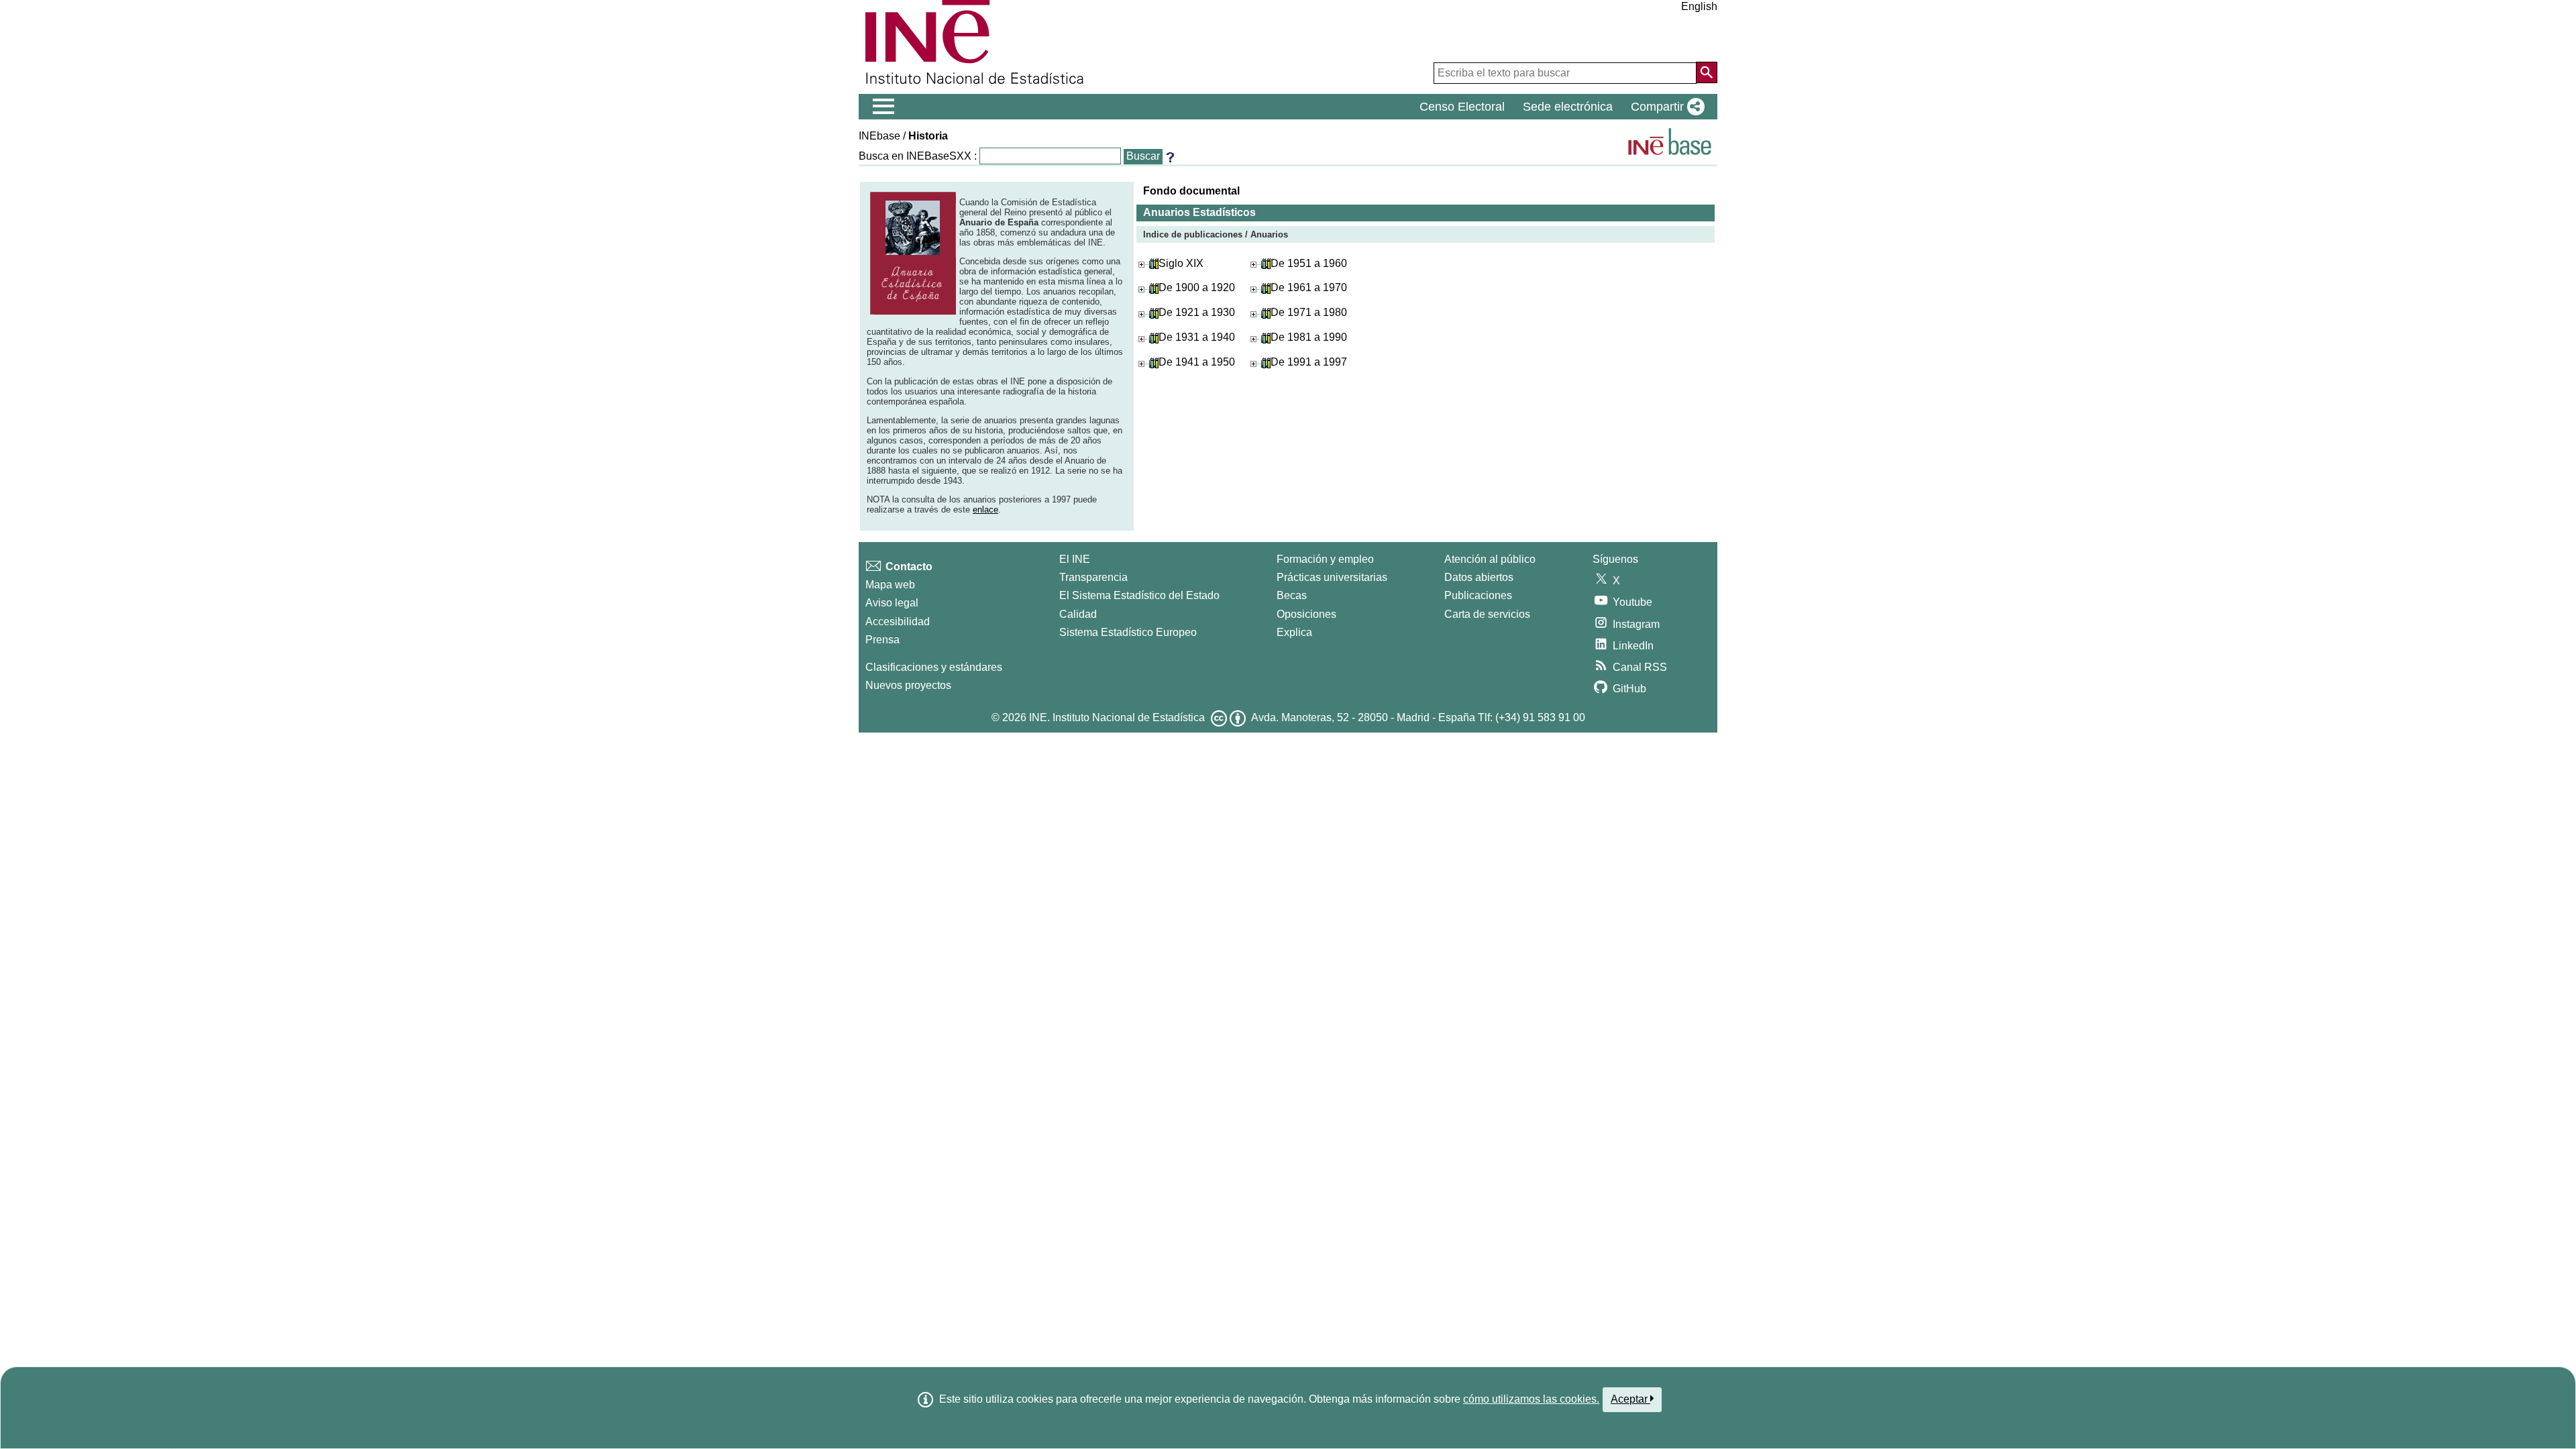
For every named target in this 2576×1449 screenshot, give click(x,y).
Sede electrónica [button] (1568, 107)
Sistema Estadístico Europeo (1128, 632)
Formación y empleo (1325, 559)
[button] (1665, 107)
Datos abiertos (1479, 577)
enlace (985, 509)
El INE (1075, 559)
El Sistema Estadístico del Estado (1139, 595)
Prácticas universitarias (1332, 577)
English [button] (1699, 6)
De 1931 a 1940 (1197, 337)
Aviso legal (892, 603)
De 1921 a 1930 (1197, 312)
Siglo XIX (1181, 263)
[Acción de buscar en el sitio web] (1707, 72)
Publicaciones (1478, 595)
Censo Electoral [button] (1462, 107)
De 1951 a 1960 (1309, 263)
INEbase (879, 136)
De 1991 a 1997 (1309, 362)
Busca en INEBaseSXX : (918, 156)
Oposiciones (1306, 614)
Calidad (1078, 614)
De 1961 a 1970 (1309, 287)
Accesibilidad (898, 622)
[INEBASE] (1670, 142)
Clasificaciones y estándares (934, 667)
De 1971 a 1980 (1309, 312)
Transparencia (1093, 577)
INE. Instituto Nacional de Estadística (1117, 717)
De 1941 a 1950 (1197, 362)
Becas (1292, 595)
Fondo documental (1191, 191)
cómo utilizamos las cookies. (1531, 1399)
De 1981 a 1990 (1309, 337)
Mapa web (890, 585)
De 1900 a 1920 (1197, 287)
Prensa (882, 640)
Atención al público (1490, 559)
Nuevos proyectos (908, 685)
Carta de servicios (1487, 614)
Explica (1294, 632)
